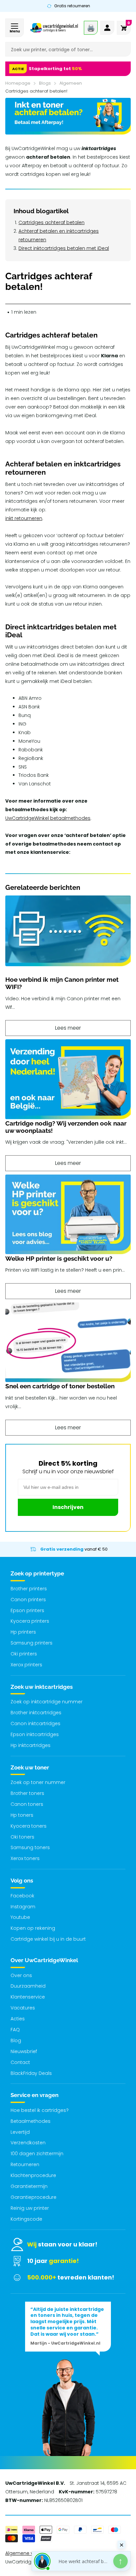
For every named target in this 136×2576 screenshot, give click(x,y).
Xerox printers (26, 1665)
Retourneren (25, 2164)
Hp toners (22, 1815)
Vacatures (23, 2008)
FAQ (15, 2030)
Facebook (22, 1896)
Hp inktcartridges (31, 1745)
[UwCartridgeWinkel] (54, 28)
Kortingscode (26, 2219)
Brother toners (27, 1793)
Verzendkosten (28, 2143)
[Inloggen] (107, 28)
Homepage (18, 83)
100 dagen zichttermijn (37, 2154)
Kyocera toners (29, 1826)
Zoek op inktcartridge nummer (47, 1702)
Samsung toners (30, 1847)
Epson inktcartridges (35, 1734)
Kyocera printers (30, 1621)
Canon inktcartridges (35, 1724)
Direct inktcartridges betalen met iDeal (64, 248)
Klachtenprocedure (33, 2175)
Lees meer (68, 1028)
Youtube (20, 1917)
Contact (20, 2062)
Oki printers (24, 1654)
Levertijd (20, 2132)
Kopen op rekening (33, 1928)
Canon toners (27, 1804)
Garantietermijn (29, 2186)
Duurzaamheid (28, 1986)
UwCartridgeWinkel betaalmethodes (48, 818)
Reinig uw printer (30, 2208)
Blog (16, 2041)
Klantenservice (28, 1997)
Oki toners (22, 1837)
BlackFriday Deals (31, 2073)
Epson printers (27, 1610)
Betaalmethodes (31, 2121)
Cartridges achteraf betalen (51, 222)
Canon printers (28, 1600)
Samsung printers (32, 1643)
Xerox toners (25, 1858)
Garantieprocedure (34, 2197)
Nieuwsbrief (24, 2051)
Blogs (45, 83)
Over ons (21, 1975)
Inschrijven (68, 1507)
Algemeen (71, 83)
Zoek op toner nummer (38, 1782)
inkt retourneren (24, 518)
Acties (18, 2019)
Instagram (23, 1907)
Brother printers (29, 1589)
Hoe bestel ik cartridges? (40, 2110)
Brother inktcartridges (36, 1713)
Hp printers (23, 1632)
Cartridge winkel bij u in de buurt (48, 1939)
